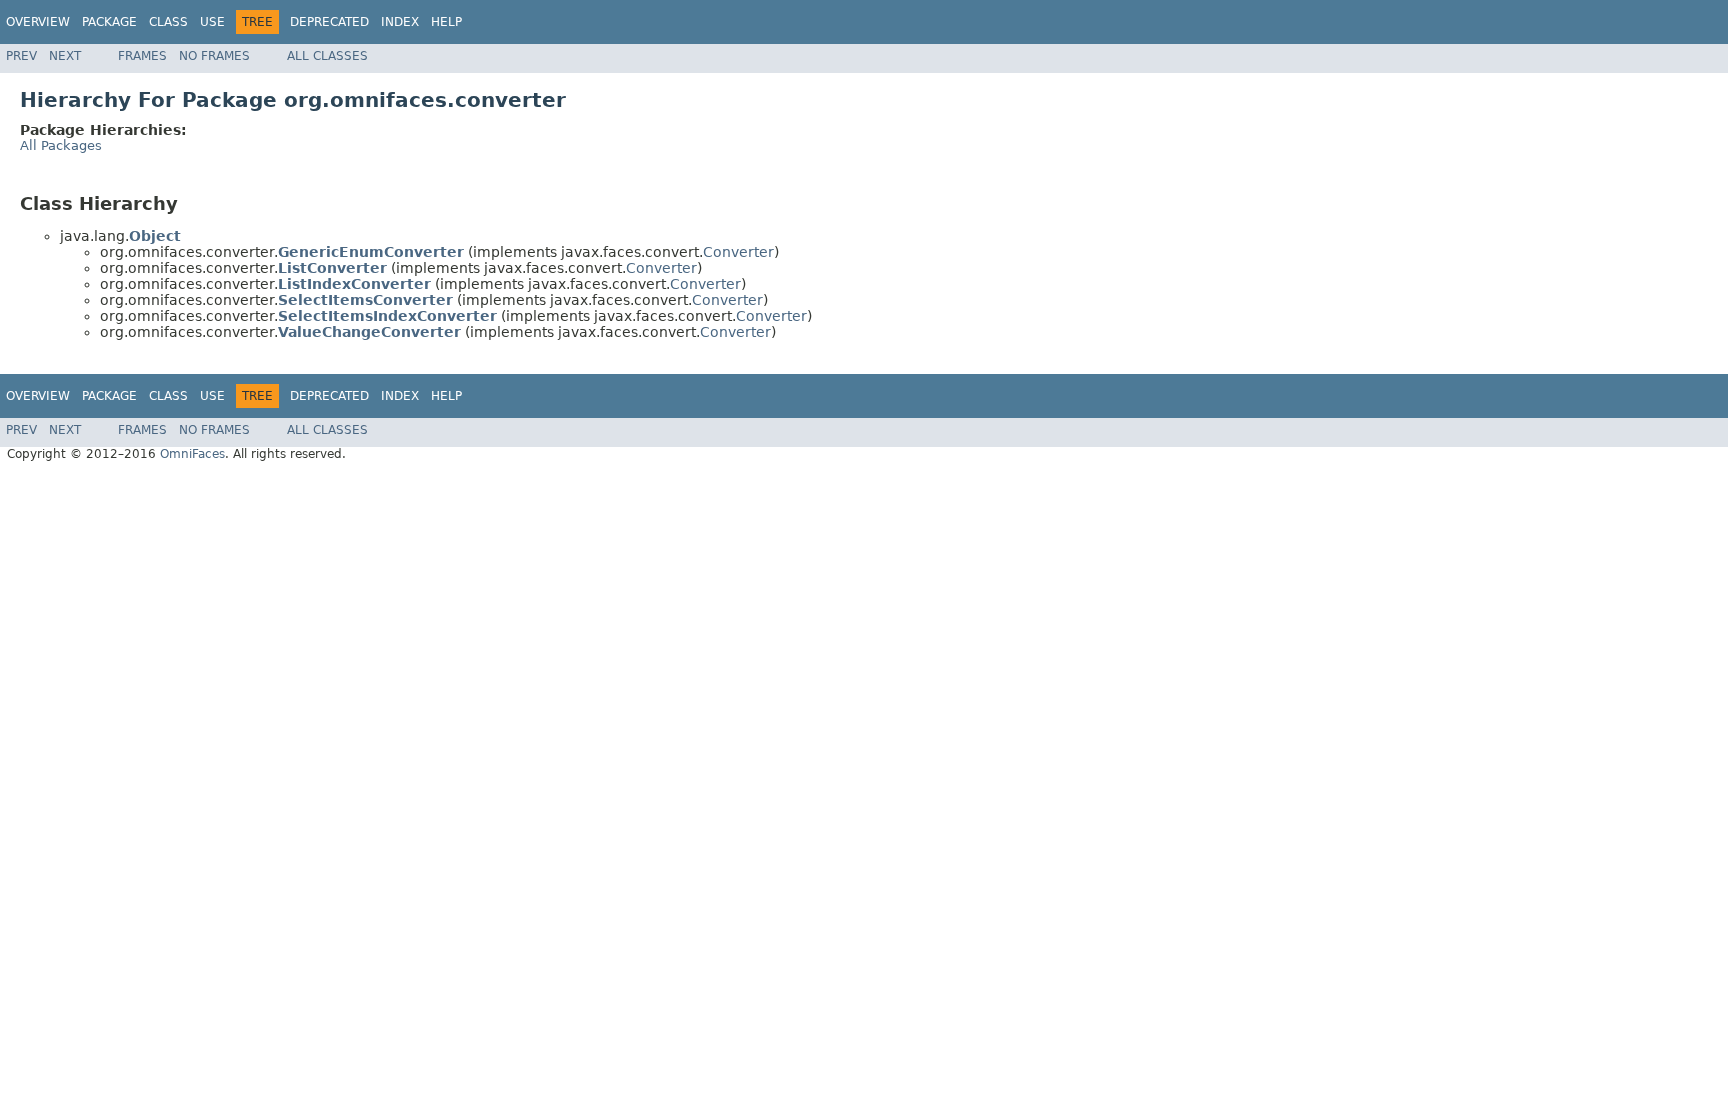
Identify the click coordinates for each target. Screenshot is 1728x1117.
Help (446, 22)
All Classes (327, 56)
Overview (38, 22)
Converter (738, 252)
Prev (21, 56)
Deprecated (329, 22)
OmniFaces (192, 454)
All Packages (61, 145)
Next (65, 56)
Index (400, 22)
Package (109, 22)
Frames (142, 56)
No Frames (214, 56)
